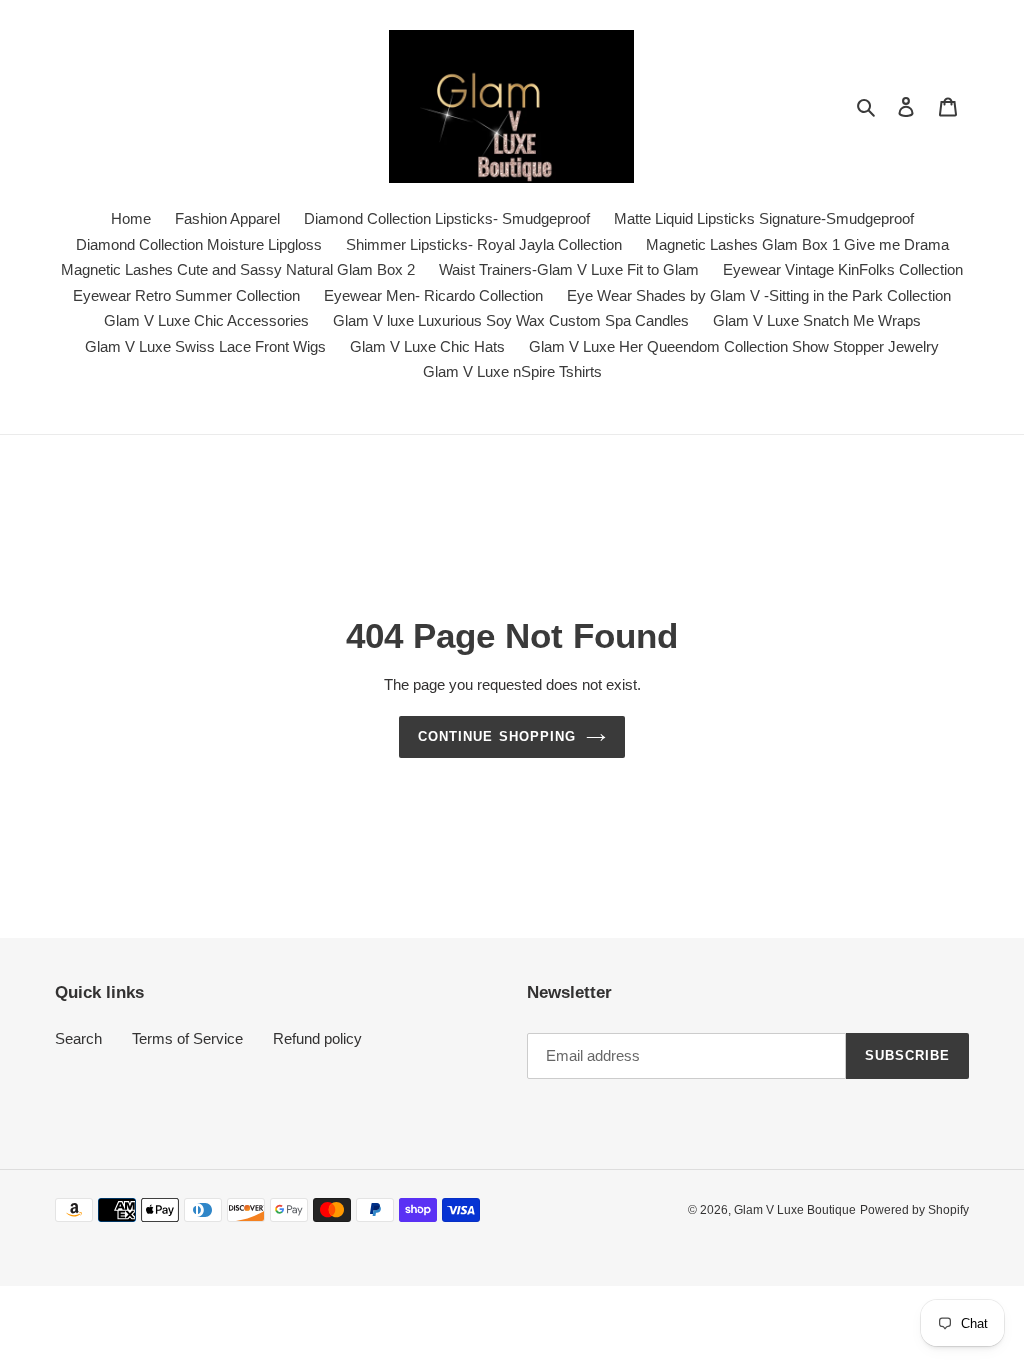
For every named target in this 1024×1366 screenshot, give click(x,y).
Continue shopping (497, 736)
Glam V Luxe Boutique (795, 1210)
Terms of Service (187, 1038)
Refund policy (317, 1038)
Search (78, 1038)
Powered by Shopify (914, 1210)
